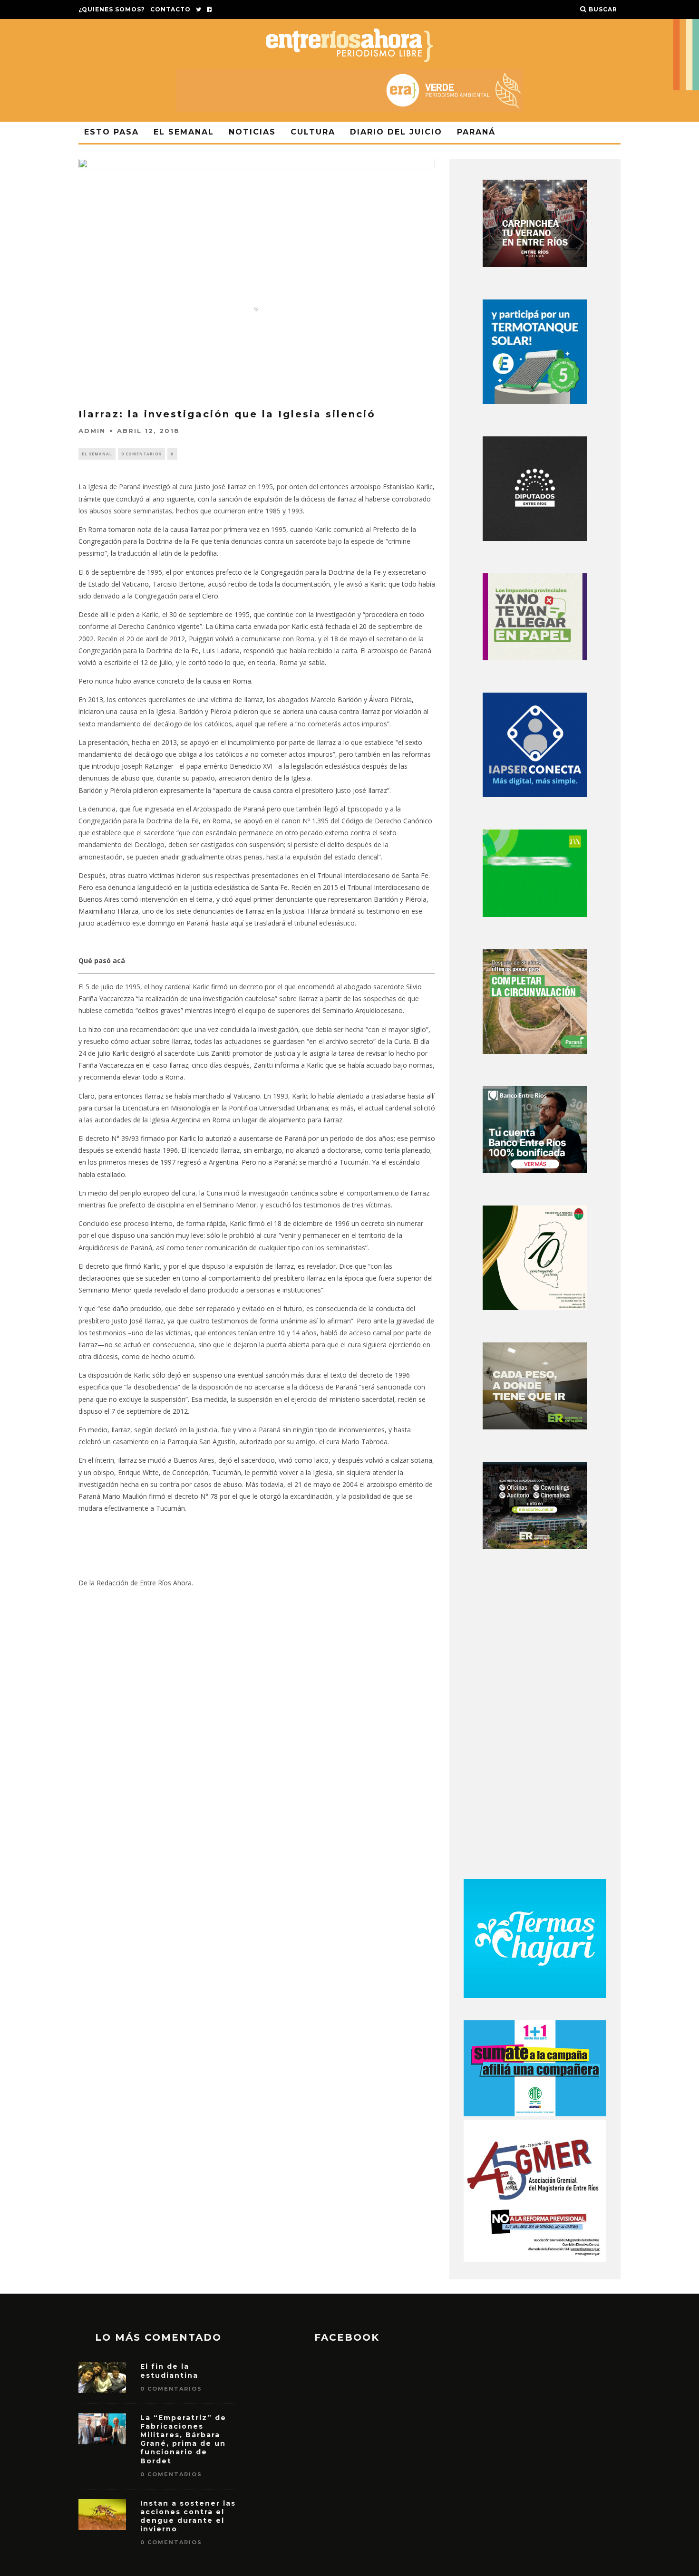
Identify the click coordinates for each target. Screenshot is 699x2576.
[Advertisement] (535, 1717)
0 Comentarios (141, 454)
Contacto (170, 9)
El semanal (184, 132)
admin (92, 431)
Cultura (313, 132)
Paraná (476, 132)
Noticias (252, 132)
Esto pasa (112, 132)
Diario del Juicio (396, 132)
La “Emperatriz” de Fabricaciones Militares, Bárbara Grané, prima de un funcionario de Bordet (183, 2439)
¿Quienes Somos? (112, 9)
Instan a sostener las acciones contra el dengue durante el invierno (188, 2516)
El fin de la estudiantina (169, 2371)
